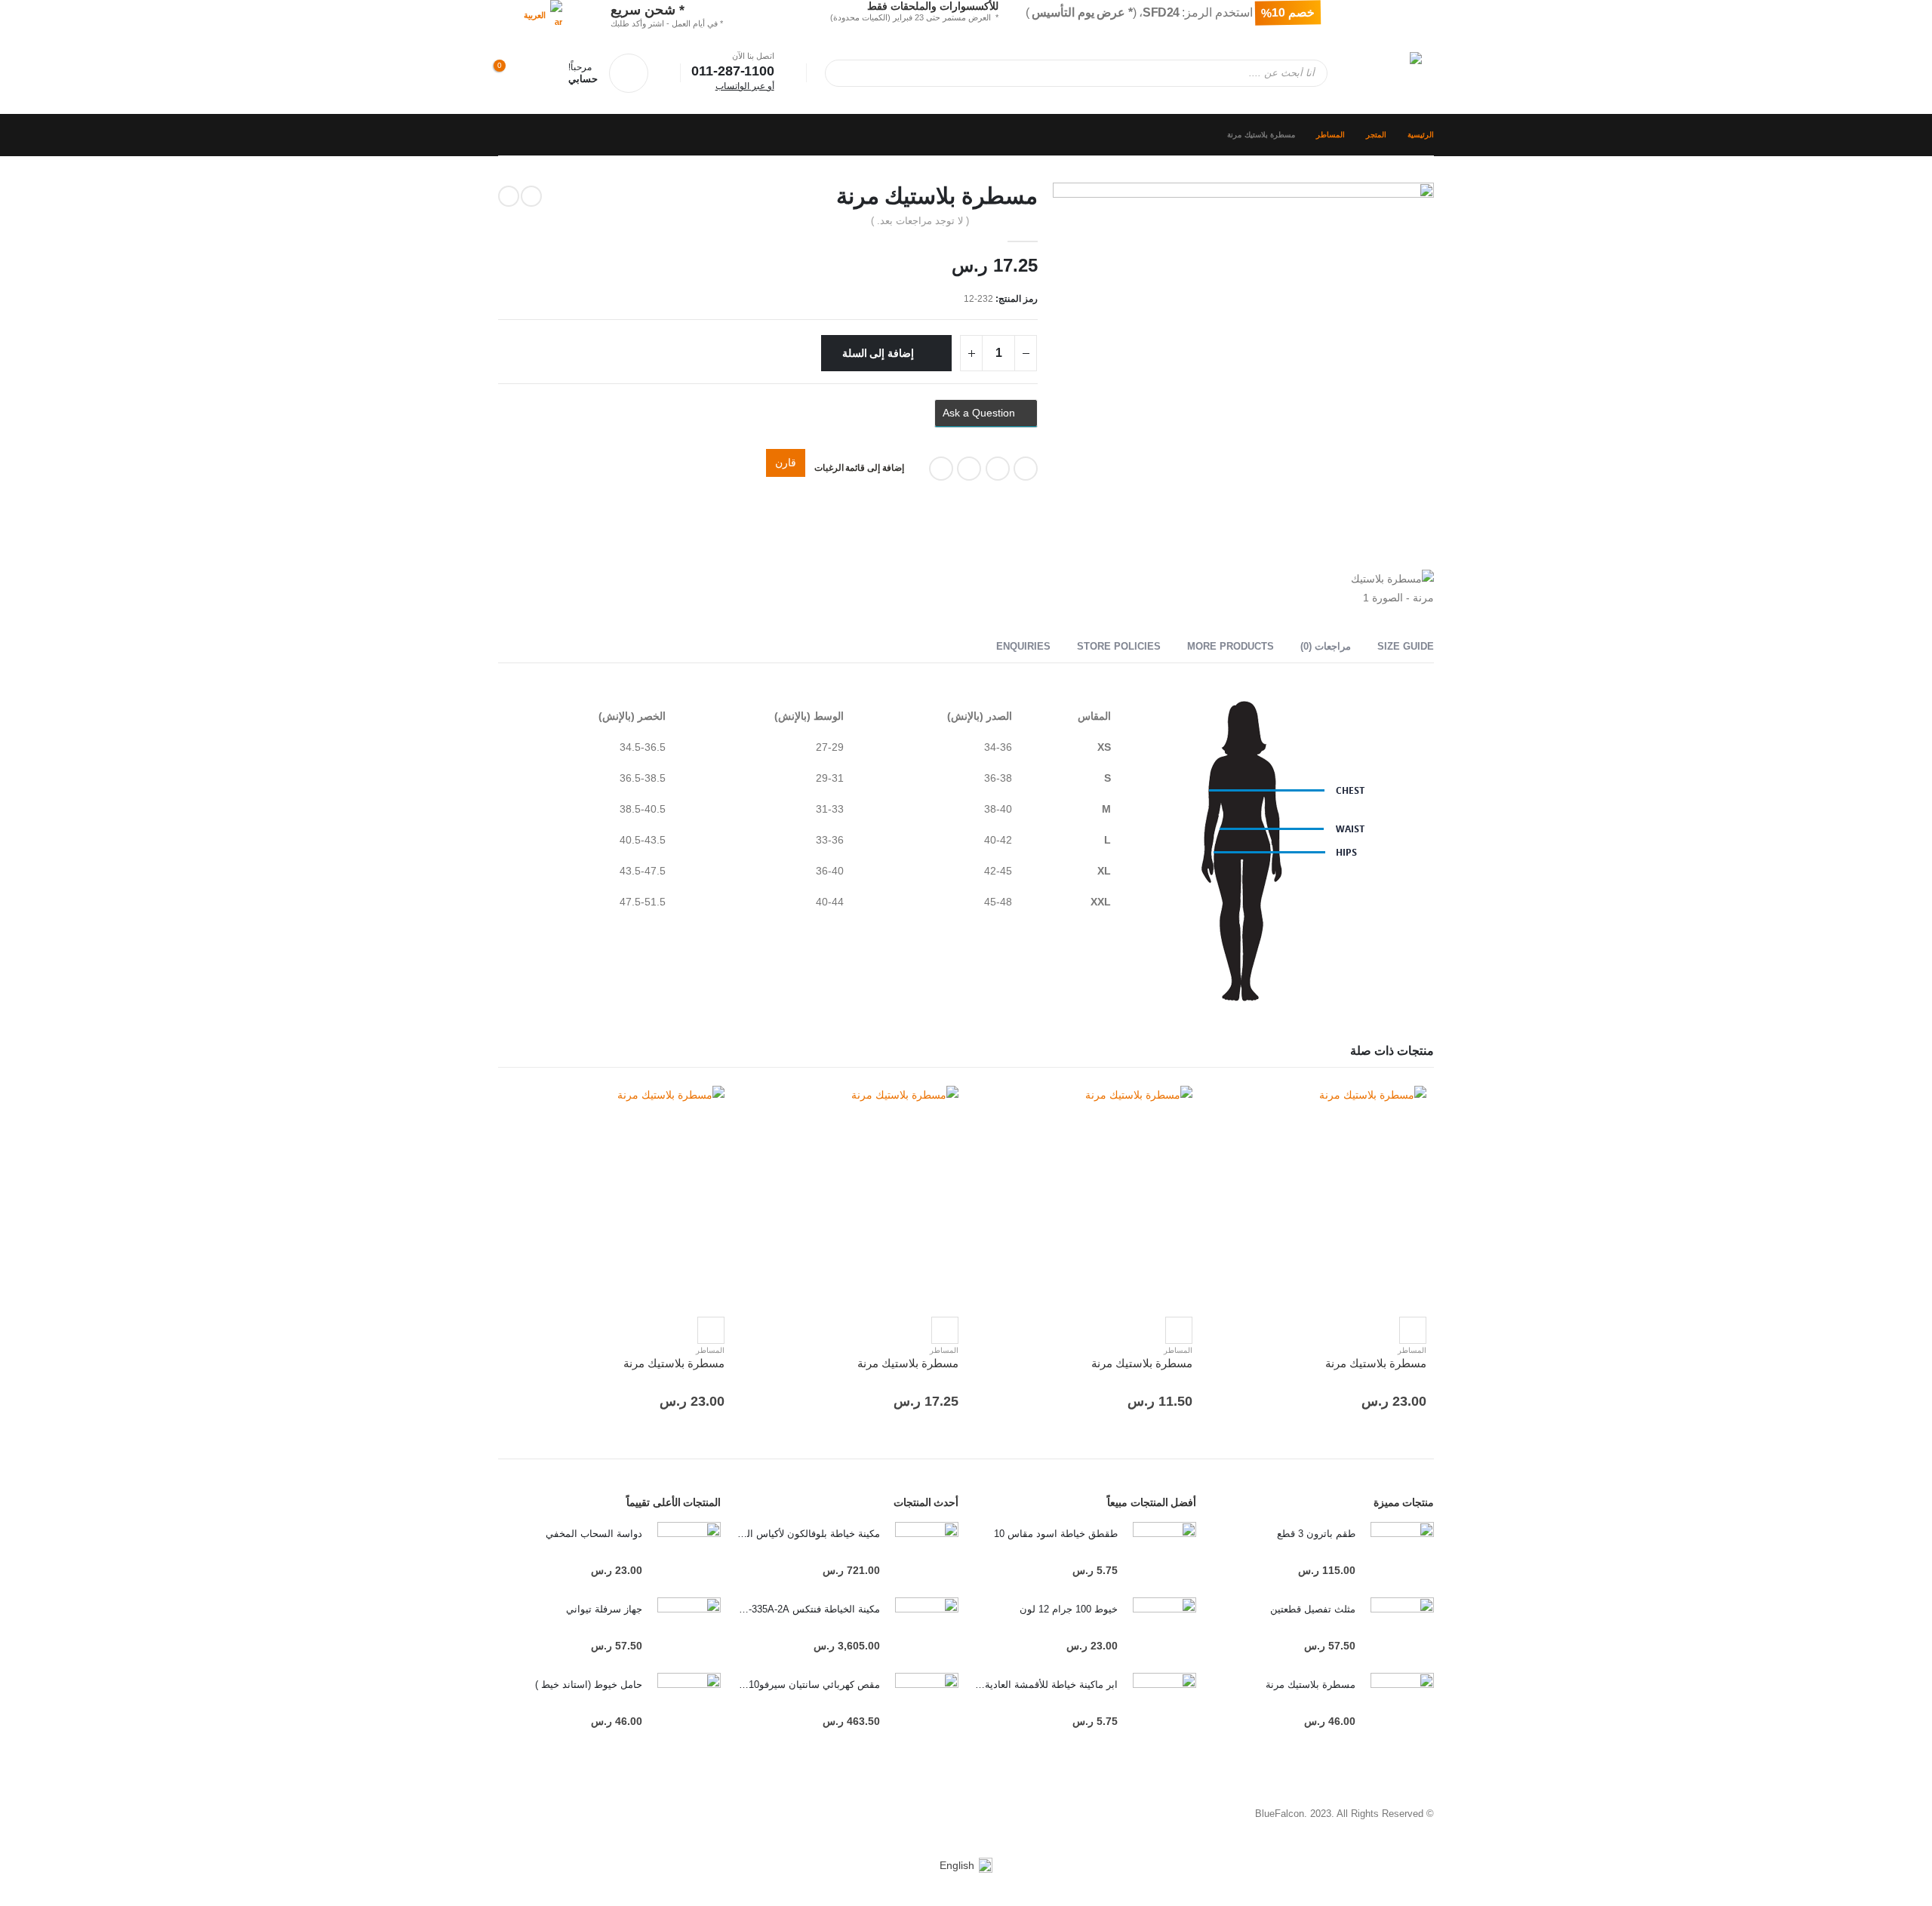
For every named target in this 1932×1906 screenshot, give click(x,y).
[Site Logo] (1380, 73)
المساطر (1412, 1350)
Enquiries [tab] (1023, 646)
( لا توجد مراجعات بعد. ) (920, 221)
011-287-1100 (733, 71)
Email (969, 469)
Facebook (1026, 469)
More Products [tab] (1231, 646)
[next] (509, 196)
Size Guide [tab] (1406, 646)
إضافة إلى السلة (878, 353)
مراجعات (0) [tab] (1326, 646)
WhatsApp (941, 469)
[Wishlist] (545, 73)
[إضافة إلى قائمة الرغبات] (1413, 1330)
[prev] (531, 196)
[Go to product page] (1317, 1195)
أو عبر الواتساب (745, 86)
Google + (998, 469)
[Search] (847, 73)
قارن (786, 463)
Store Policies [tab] (1119, 646)
